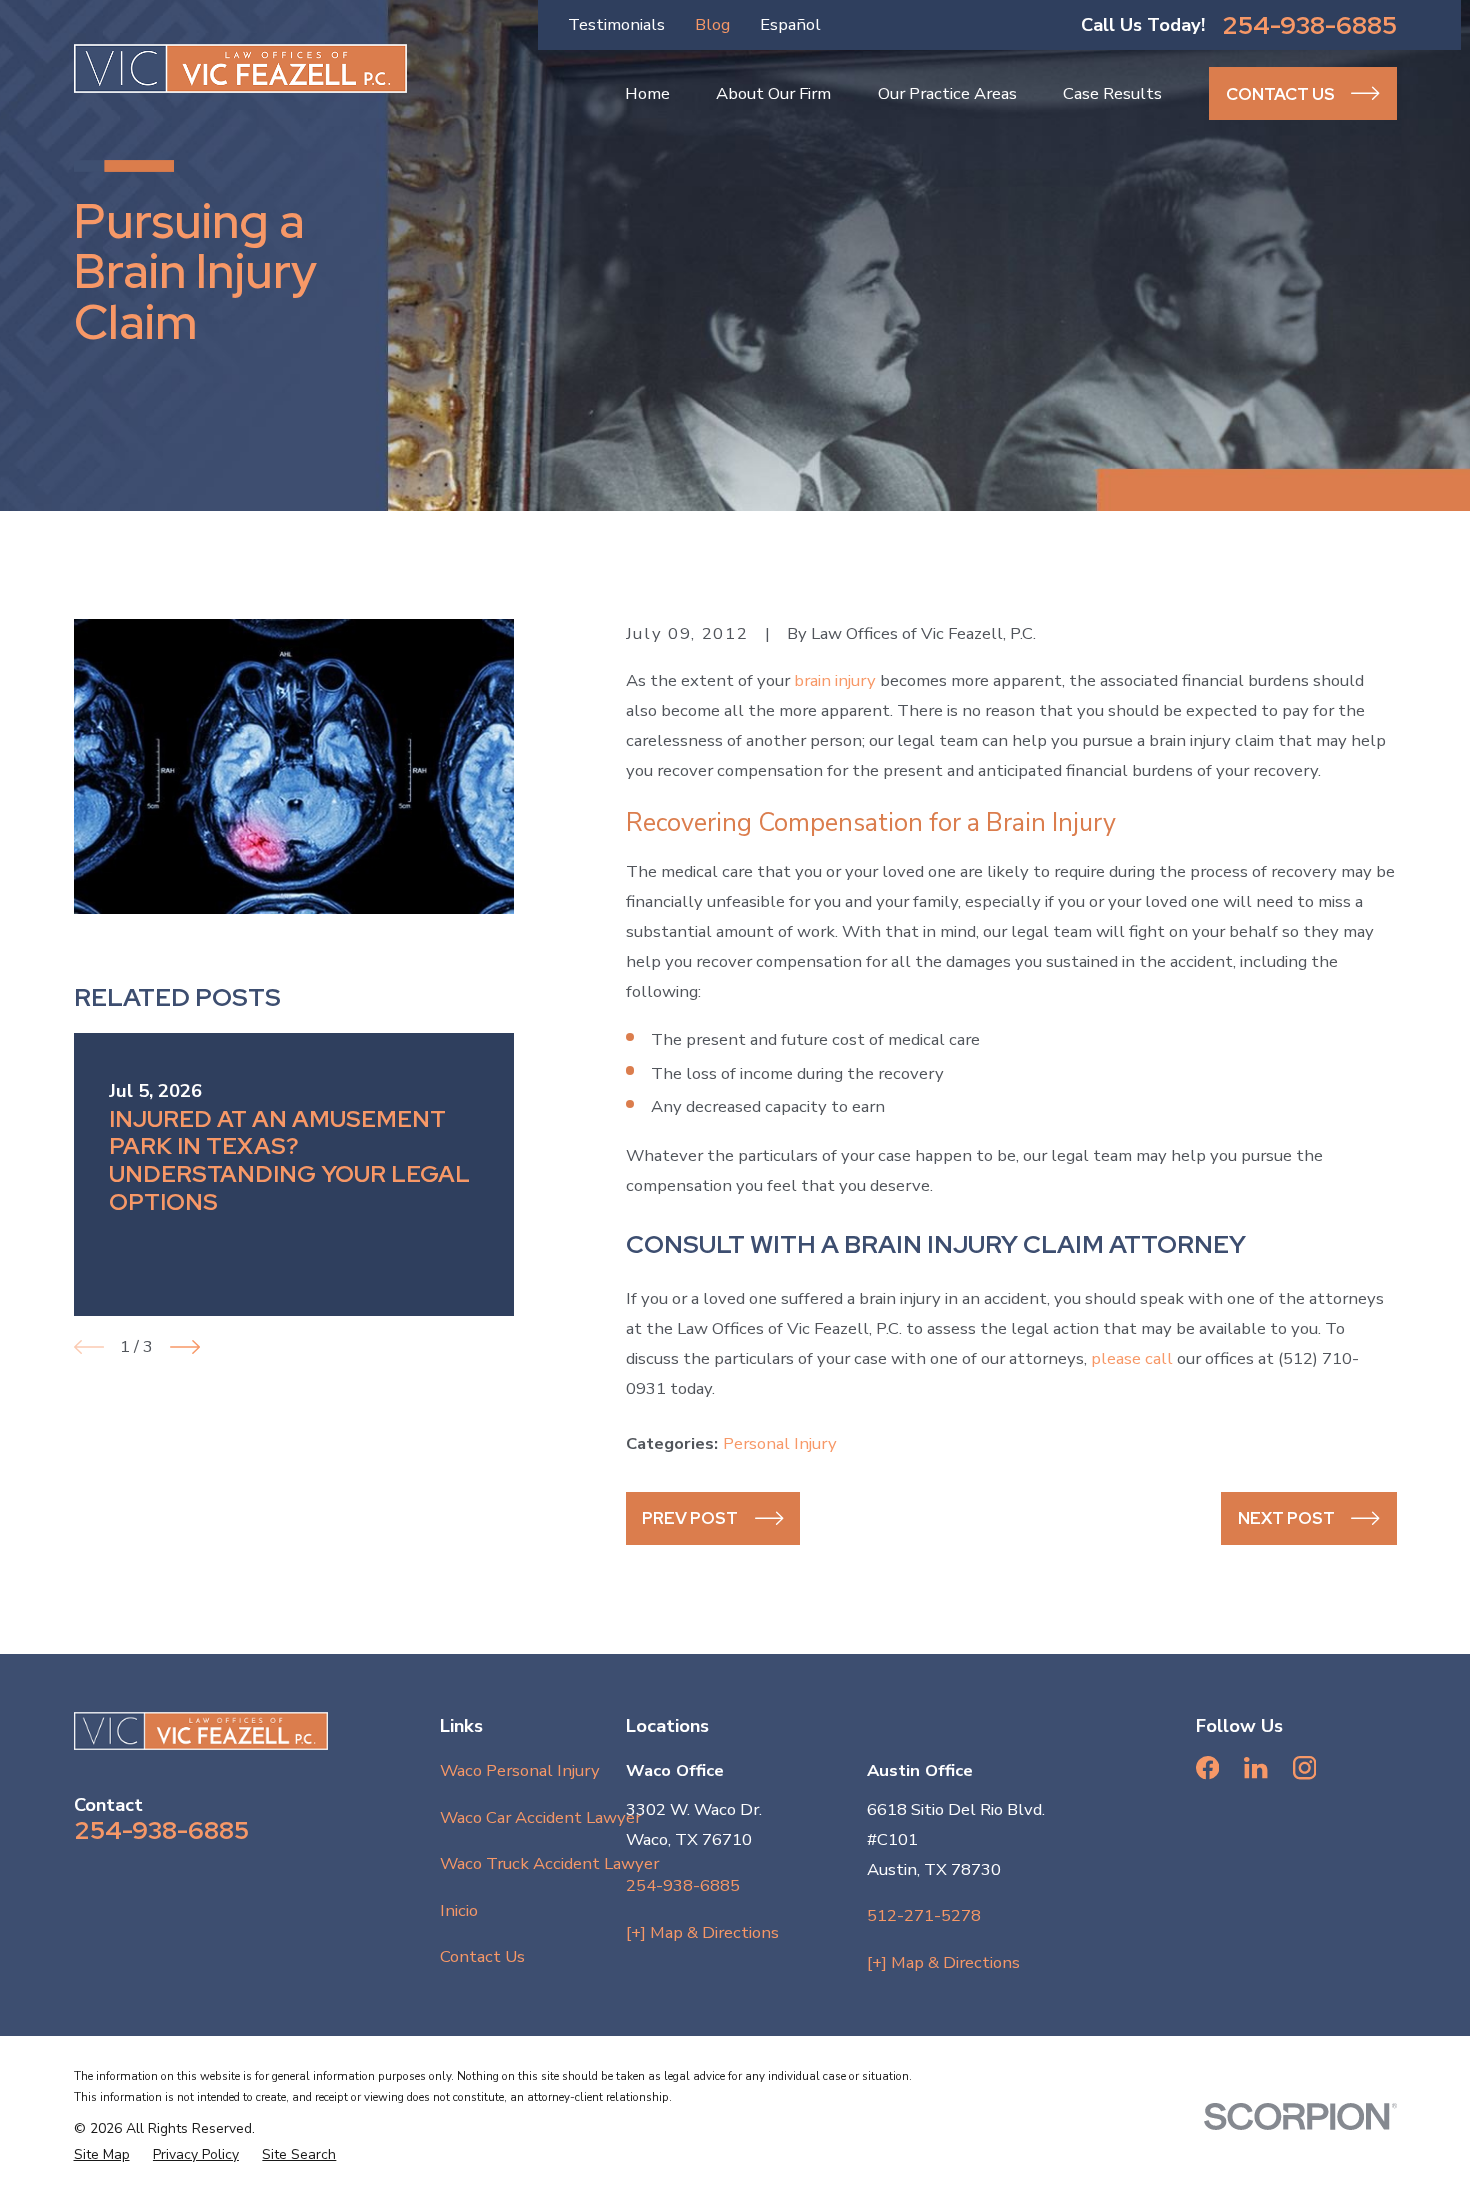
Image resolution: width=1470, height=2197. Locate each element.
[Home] (241, 68)
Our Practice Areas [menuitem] (947, 93)
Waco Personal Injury (520, 1770)
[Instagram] (1304, 1767)
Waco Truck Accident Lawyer (549, 1863)
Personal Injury (780, 1443)
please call (1132, 1358)
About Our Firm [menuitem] (773, 93)
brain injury (835, 680)
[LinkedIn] (1255, 1767)
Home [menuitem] (647, 93)
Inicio (459, 1910)
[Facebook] (1207, 1767)
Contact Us (482, 1956)
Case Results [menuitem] (1112, 93)
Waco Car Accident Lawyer (540, 1817)
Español (790, 24)
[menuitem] (102, 2154)
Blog (712, 24)
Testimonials (616, 24)
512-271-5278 (924, 1915)
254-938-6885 (1309, 25)
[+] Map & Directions (702, 1932)
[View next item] (185, 1347)
